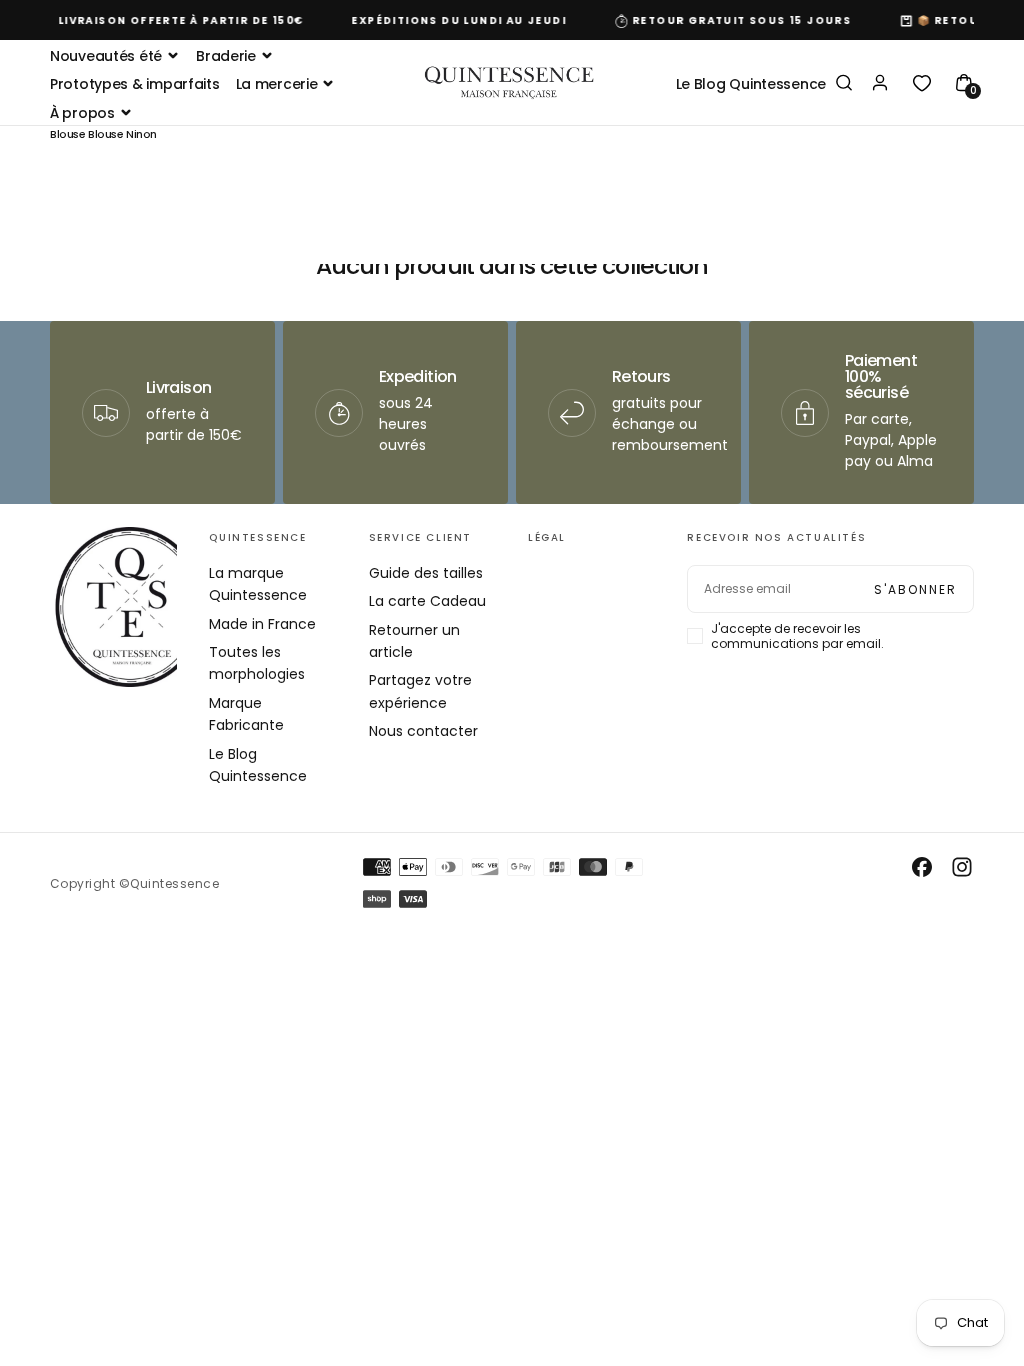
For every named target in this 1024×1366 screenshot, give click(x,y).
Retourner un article (414, 641)
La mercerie (277, 84)
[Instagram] (962, 867)
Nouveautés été (106, 56)
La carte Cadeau (427, 601)
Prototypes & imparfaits (135, 84)
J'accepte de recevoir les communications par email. (797, 636)
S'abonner (915, 589)
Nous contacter (423, 731)
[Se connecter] (880, 84)
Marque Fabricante (246, 714)
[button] (844, 84)
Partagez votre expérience (420, 691)
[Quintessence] (130, 607)
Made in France (262, 624)
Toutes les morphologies (257, 663)
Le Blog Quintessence (751, 84)
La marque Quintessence (258, 584)
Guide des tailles (426, 573)
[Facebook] (922, 867)
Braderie (226, 56)
